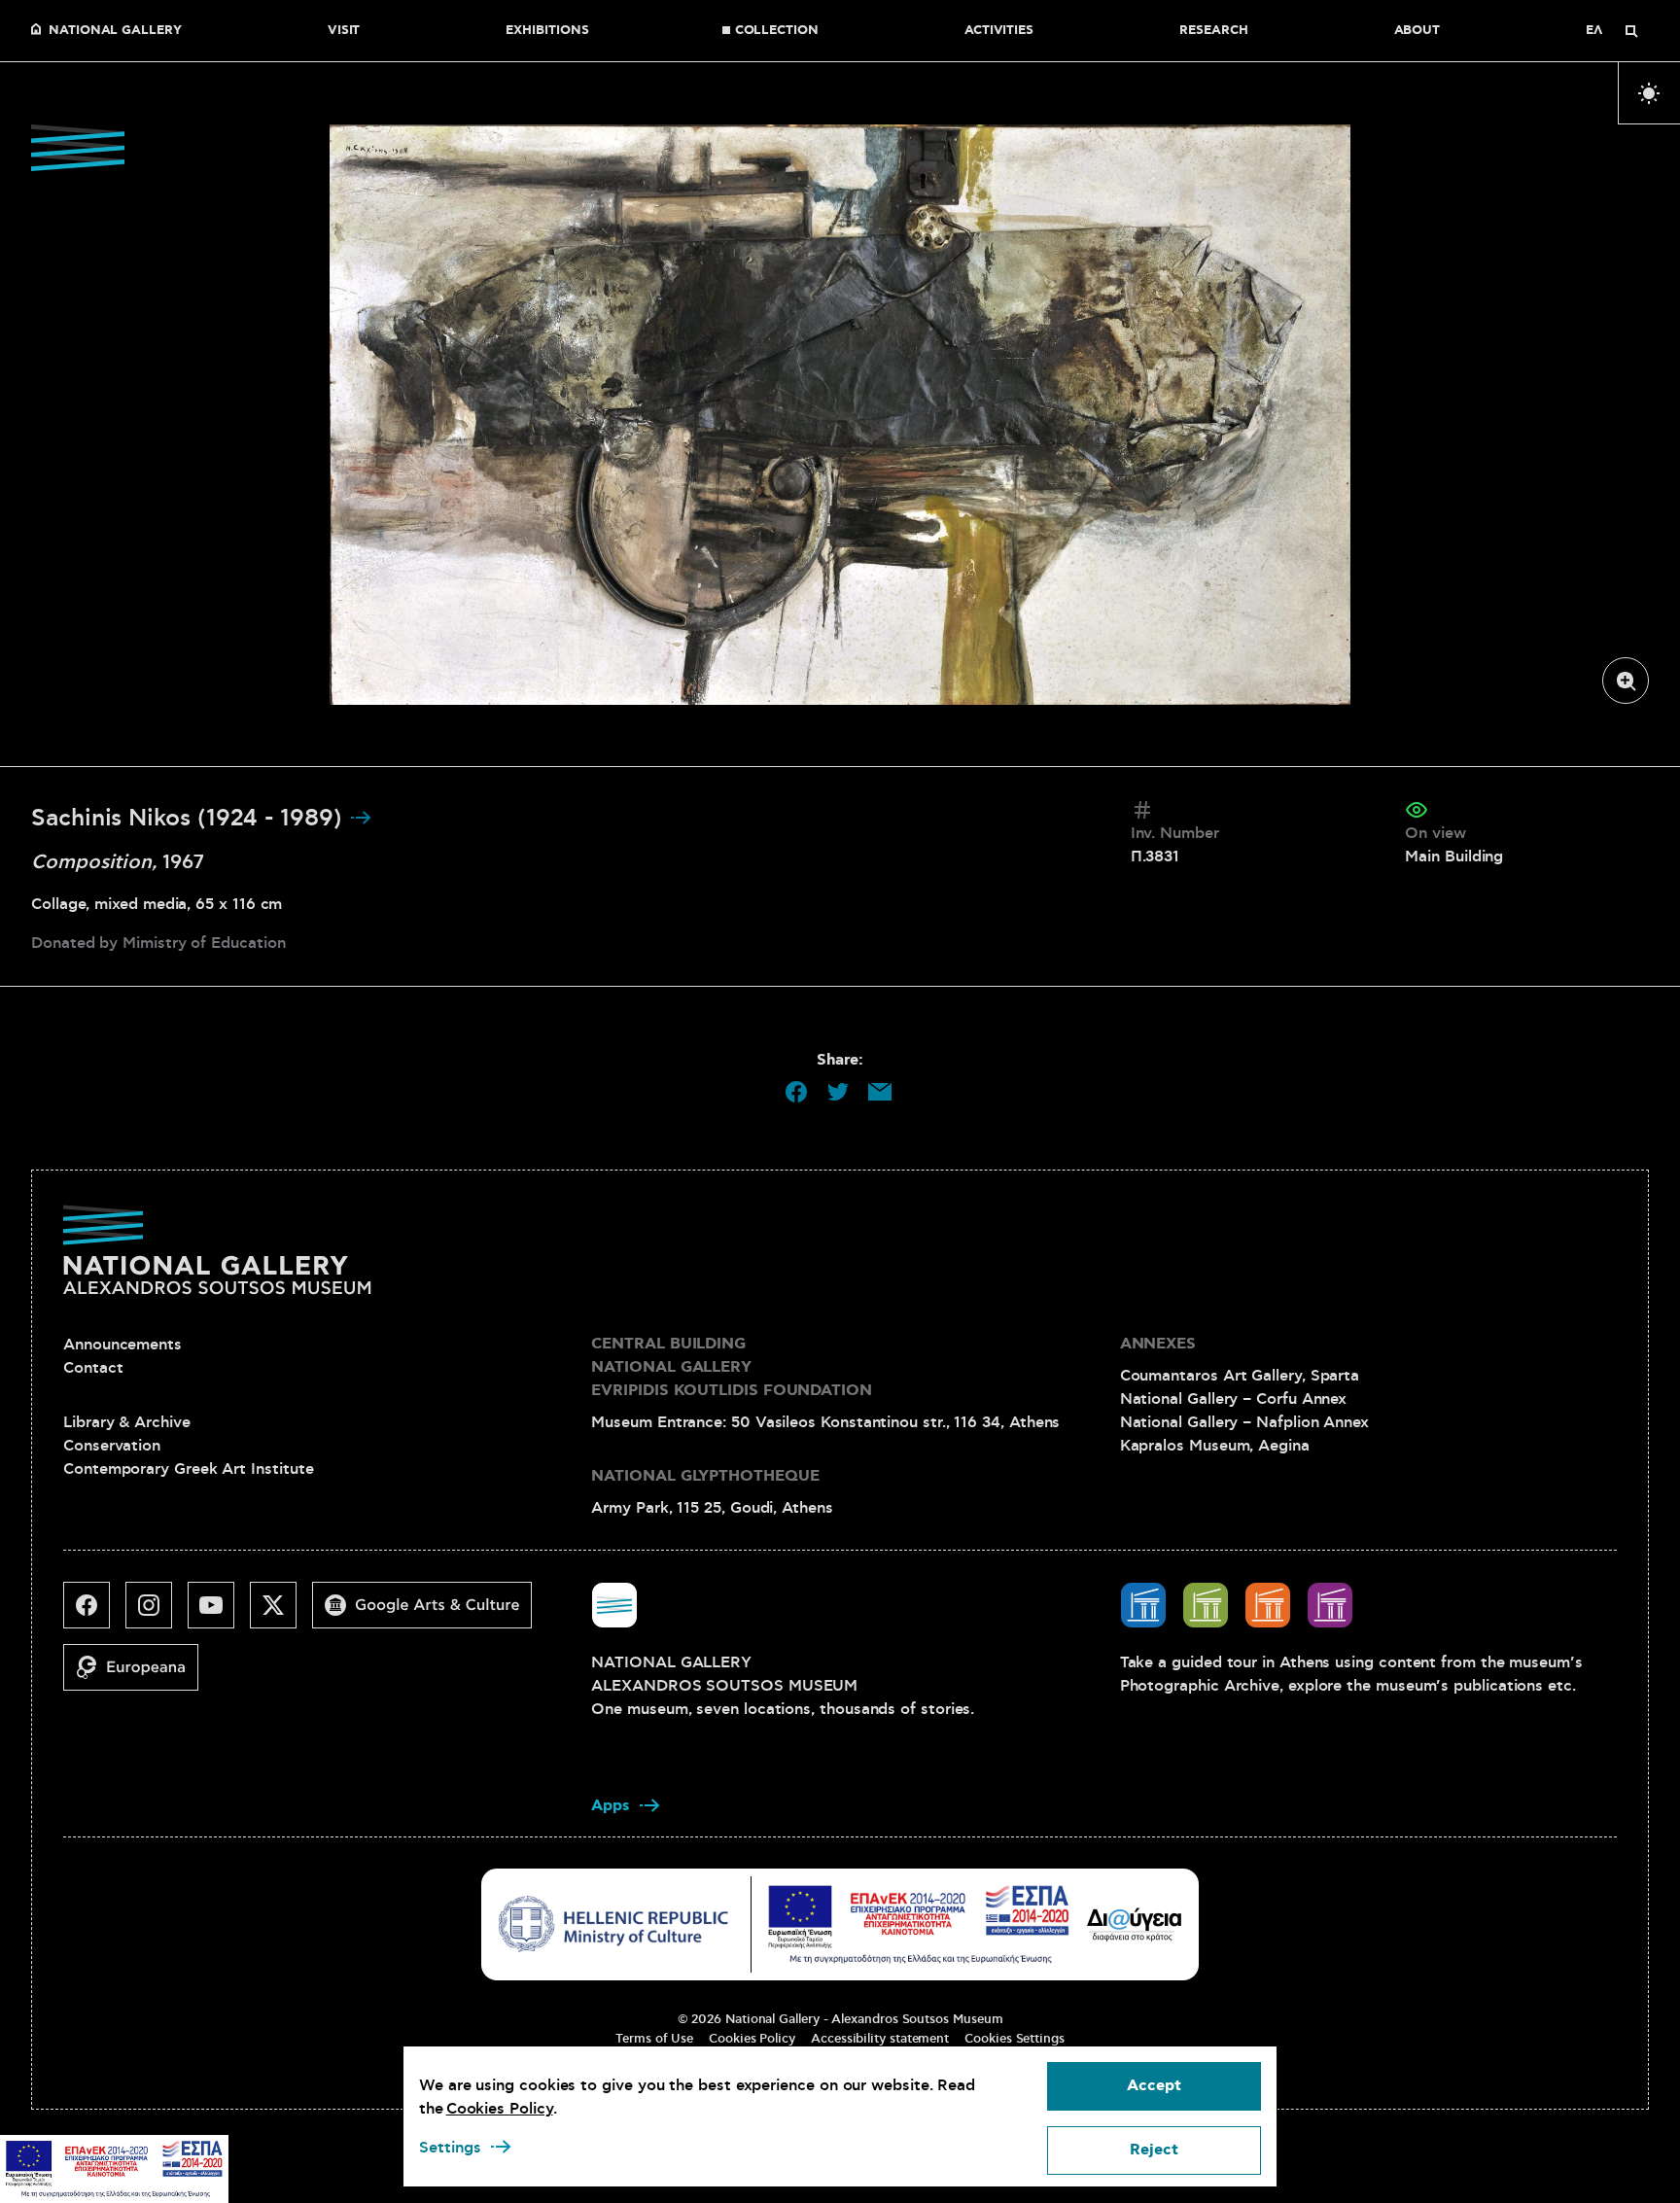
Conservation (112, 1446)
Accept (1154, 2086)
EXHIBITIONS (547, 31)
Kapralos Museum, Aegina (1215, 1446)
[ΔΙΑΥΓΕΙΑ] (1135, 1924)
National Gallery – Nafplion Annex (1244, 1422)
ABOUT (1417, 31)
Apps (611, 1806)
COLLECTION (777, 31)
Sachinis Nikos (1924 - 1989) (190, 819)
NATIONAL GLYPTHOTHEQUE (705, 1476)
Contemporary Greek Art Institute (188, 1469)
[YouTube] (219, 1613)
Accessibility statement (880, 2039)
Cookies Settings (1015, 2039)
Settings (450, 2148)
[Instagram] (157, 1613)
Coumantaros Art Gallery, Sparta (1240, 1376)
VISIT (344, 31)
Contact (93, 1368)
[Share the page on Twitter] (838, 1092)
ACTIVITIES (999, 31)
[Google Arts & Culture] (430, 1613)
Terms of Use (654, 2039)
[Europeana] (139, 1675)
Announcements (122, 1345)
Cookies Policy (752, 2039)
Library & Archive (127, 1422)
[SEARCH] (1631, 31)
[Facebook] (94, 1613)
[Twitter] (281, 1613)
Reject (1154, 2150)
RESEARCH (1213, 31)
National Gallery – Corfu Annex (1234, 1399)
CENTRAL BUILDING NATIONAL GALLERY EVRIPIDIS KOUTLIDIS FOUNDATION (732, 1367)
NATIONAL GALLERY (115, 31)
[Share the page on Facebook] (796, 1092)
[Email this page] (880, 1092)
